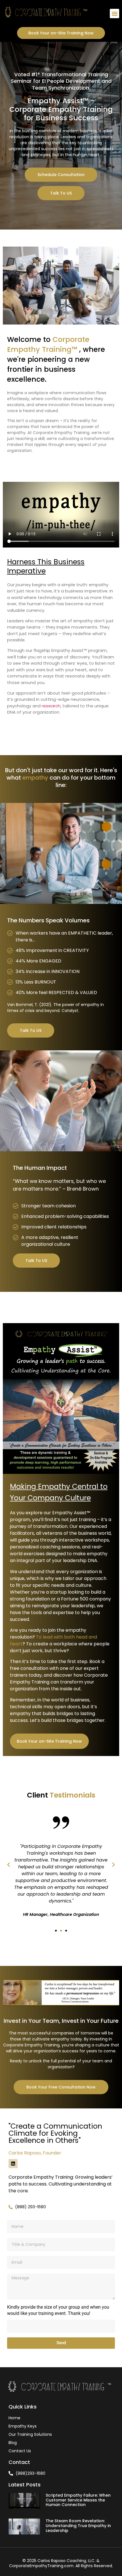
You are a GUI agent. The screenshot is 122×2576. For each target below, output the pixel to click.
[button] (114, 14)
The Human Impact (40, 1168)
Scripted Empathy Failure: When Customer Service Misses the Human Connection (78, 2500)
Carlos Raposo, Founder (35, 2153)
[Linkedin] (13, 2164)
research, (51, 706)
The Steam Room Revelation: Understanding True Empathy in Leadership (78, 2526)
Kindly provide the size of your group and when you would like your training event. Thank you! (58, 2310)
